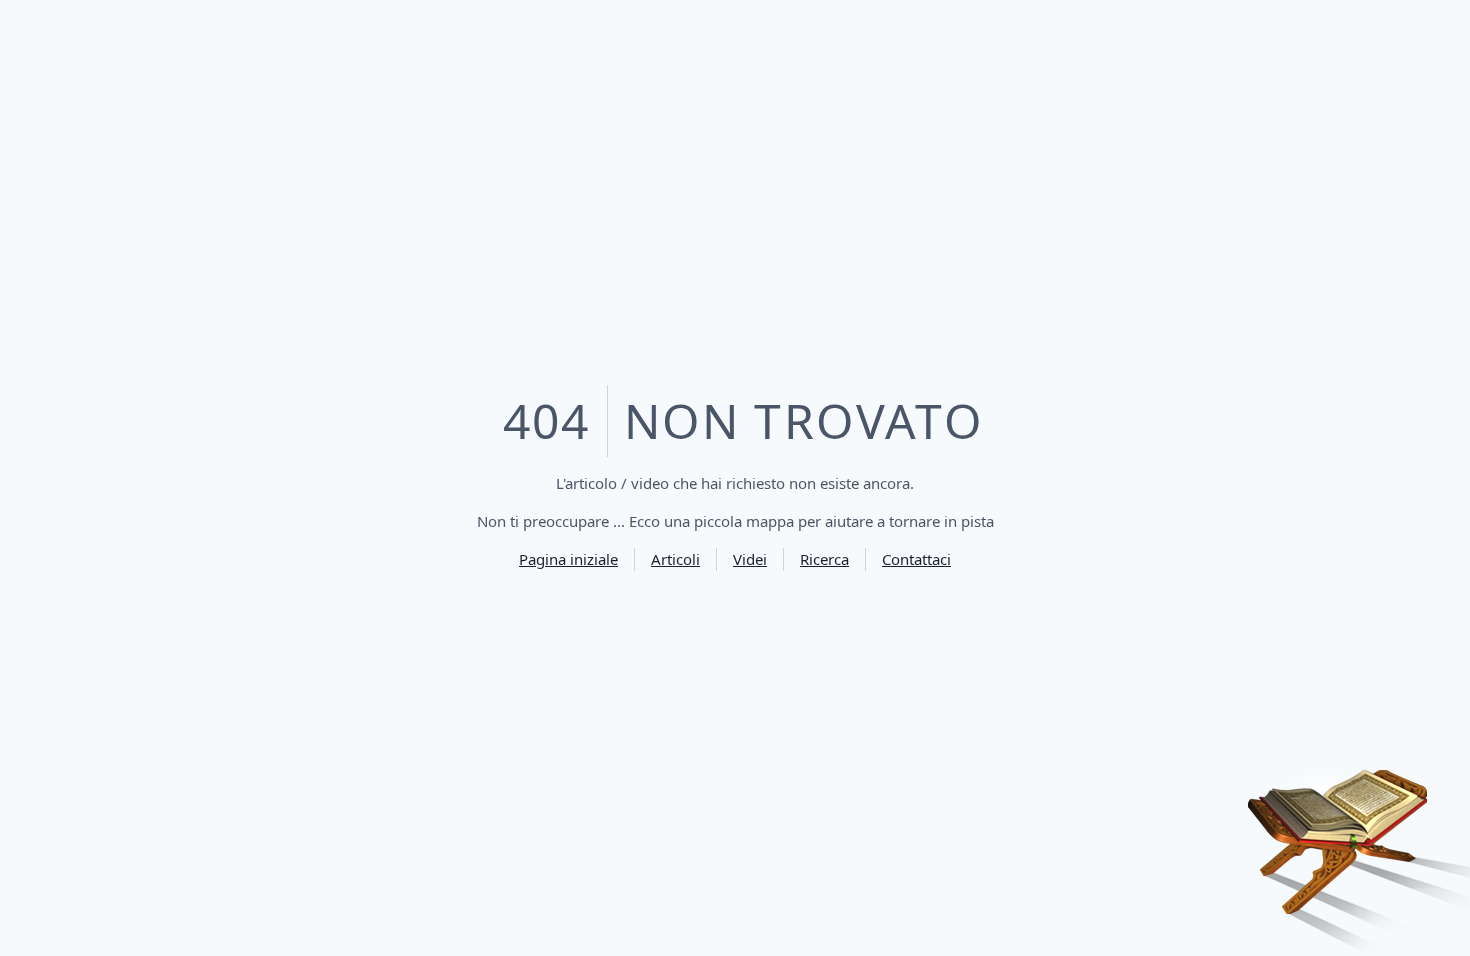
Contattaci (916, 559)
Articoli (675, 559)
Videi (750, 559)
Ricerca (824, 559)
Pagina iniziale (568, 559)
